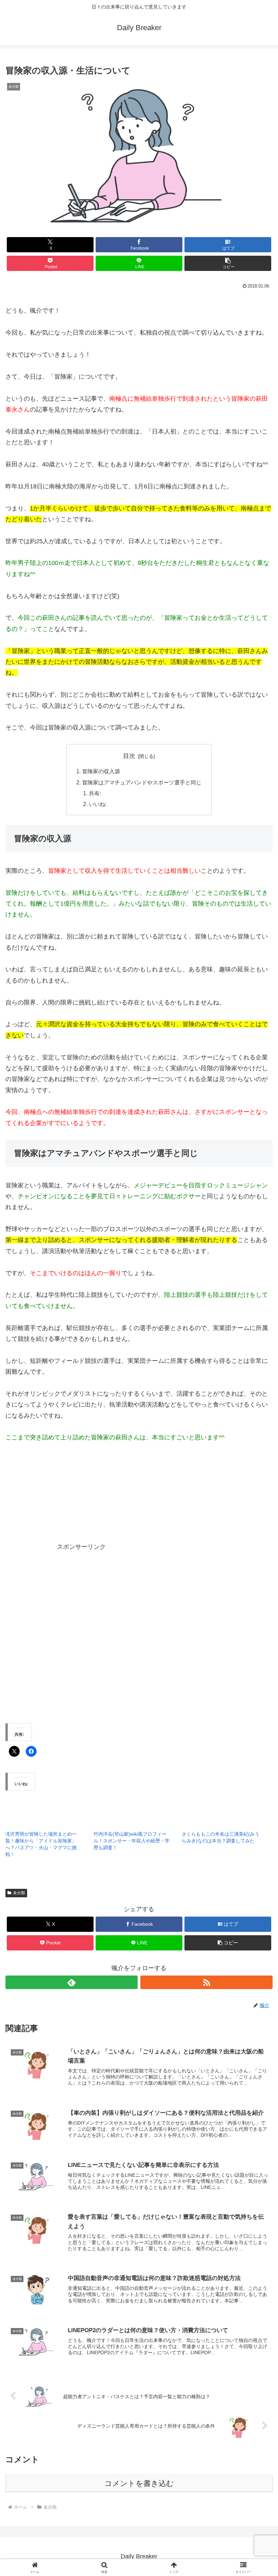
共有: (95, 793)
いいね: (98, 804)
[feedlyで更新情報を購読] (72, 1982)
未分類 (19, 1893)
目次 (129, 756)
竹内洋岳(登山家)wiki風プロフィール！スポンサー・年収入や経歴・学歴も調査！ (132, 1841)
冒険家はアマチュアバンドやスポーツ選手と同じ (142, 782)
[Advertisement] (164, 1501)
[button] (228, 263)
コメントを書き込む (139, 2483)
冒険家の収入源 (101, 771)
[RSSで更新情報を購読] (206, 1982)
